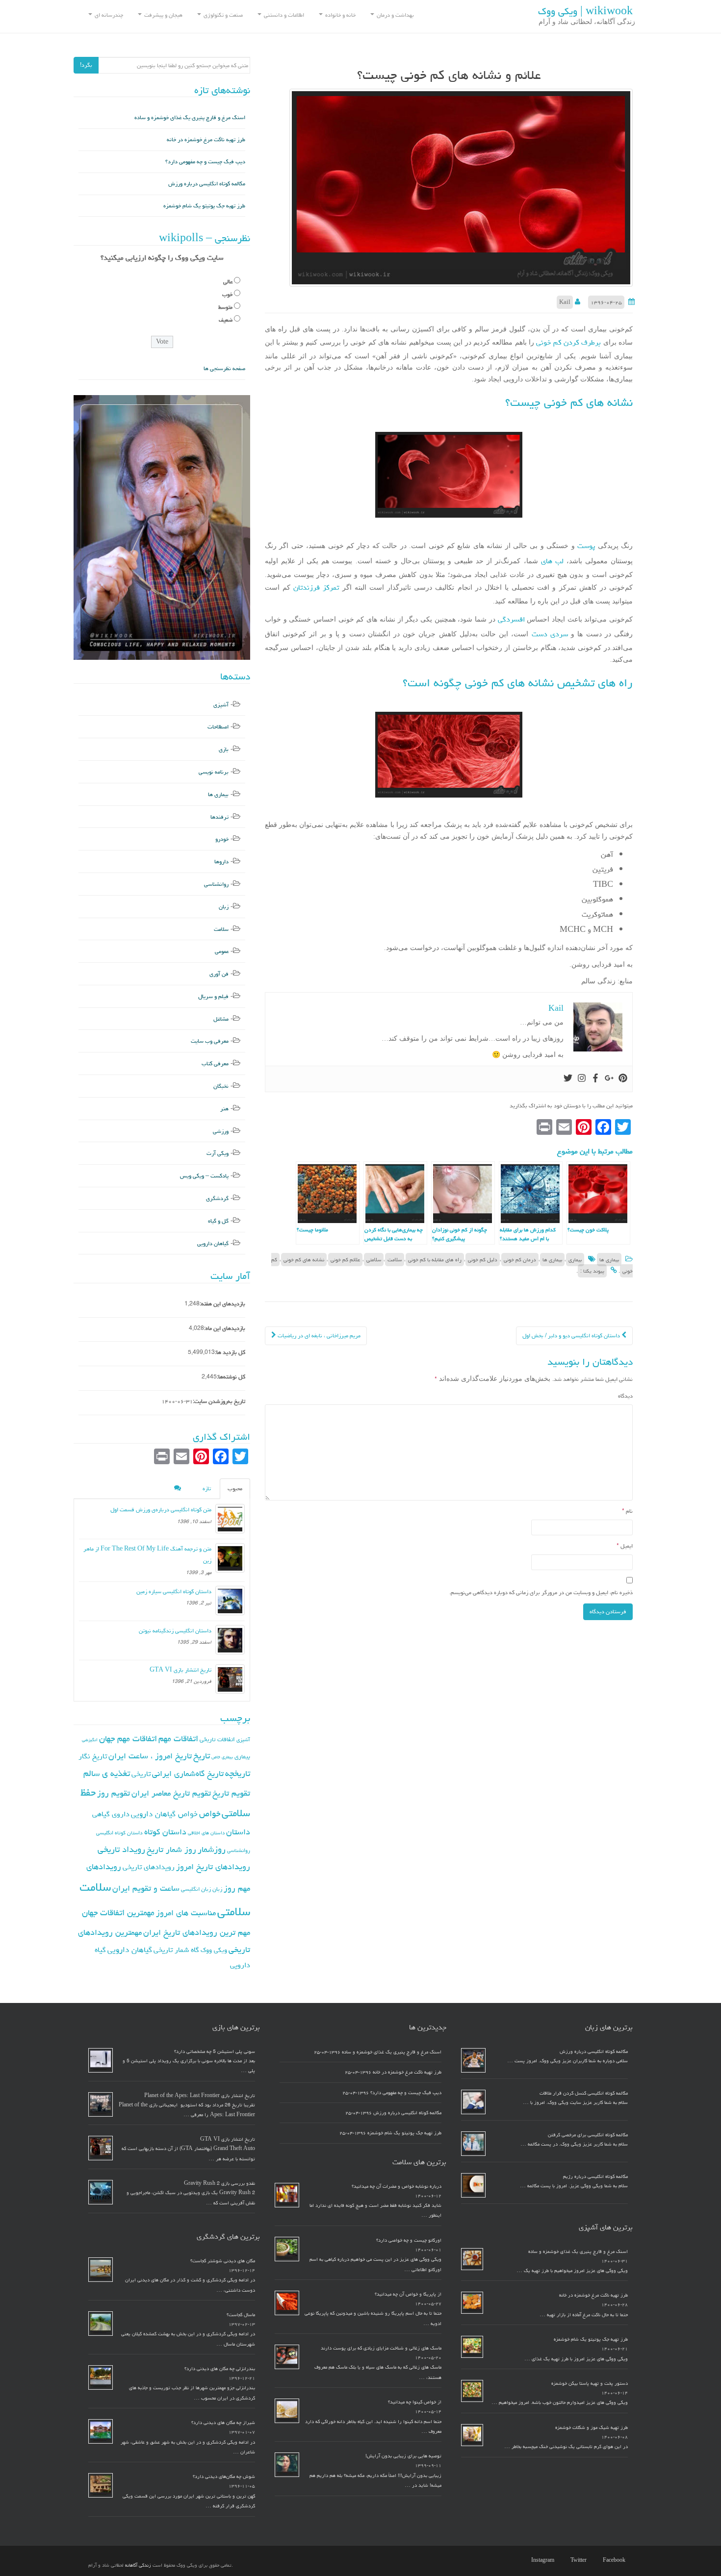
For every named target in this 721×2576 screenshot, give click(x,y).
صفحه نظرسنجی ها (224, 368)
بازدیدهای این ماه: (225, 1328)
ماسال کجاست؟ (241, 2315)
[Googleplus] (609, 1079)
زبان (224, 907)
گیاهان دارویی (213, 1243)
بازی (224, 749)
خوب (227, 294)
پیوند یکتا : (592, 1271)
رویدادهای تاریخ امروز (213, 1867)
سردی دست (550, 634)
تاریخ (202, 1756)
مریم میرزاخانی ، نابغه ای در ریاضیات (318, 1336)
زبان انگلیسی (196, 1889)
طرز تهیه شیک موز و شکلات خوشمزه (592, 2427)
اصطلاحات (218, 727)
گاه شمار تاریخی (176, 1950)
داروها (221, 862)
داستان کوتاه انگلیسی (119, 1833)
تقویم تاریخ (231, 1793)
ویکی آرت (218, 1153)
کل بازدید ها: (230, 1352)
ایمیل (625, 1546)
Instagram (543, 2560)
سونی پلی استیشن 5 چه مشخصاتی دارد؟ (215, 2051)
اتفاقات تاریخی (217, 1739)
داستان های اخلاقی (206, 1833)
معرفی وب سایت (210, 1041)
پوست (585, 546)
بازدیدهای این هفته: (222, 1304)
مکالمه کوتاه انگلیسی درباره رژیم (595, 2176)
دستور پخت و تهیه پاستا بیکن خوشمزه (590, 2383)
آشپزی (221, 705)
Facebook (614, 2560)
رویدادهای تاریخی (149, 1867)
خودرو (222, 839)
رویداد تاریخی (121, 1849)
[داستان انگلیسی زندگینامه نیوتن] (230, 1640)
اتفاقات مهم (178, 1738)
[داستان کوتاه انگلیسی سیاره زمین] (230, 1601)
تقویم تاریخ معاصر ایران (171, 1793)
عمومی (222, 951)
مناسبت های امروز (186, 1913)
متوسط (225, 307)
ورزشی (221, 1131)
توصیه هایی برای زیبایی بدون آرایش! (403, 2456)
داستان (238, 1832)
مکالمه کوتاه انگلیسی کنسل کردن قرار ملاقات (584, 2093)
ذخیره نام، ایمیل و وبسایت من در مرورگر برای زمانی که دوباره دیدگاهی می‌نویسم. (541, 1592)
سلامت (395, 1260)
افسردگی (510, 619)
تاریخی (141, 1774)
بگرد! (86, 65)
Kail (565, 302)
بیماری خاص (222, 1757)
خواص (210, 1813)
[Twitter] (568, 1079)
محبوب (235, 1488)
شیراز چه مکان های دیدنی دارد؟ (223, 2423)
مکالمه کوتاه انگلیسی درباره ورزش (207, 184)
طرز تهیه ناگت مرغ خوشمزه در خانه (206, 139)
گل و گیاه (218, 1221)
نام (627, 1511)
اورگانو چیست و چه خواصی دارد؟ (409, 2240)
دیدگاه (625, 1396)
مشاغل (221, 1019)
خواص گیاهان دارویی (164, 1814)
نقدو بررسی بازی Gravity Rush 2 (219, 2183)
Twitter (579, 2560)
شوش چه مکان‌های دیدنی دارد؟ (224, 2476)
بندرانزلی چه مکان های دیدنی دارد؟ (220, 2369)
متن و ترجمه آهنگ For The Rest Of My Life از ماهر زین (147, 1555)
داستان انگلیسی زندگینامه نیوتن (175, 1631)
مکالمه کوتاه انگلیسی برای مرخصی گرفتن (588, 2135)
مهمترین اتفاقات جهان (118, 1913)
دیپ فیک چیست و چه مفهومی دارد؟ (205, 162)
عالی (228, 282)
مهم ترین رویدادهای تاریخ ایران (197, 1932)
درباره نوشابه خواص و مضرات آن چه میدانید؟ (397, 2186)
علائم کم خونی (345, 1260)
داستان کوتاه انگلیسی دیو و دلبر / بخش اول (572, 1336)
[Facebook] (595, 1079)
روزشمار (212, 1849)
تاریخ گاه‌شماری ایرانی (188, 1774)
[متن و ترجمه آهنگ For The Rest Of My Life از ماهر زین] (230, 1558)
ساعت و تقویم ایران (146, 1888)
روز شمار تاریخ (171, 1850)
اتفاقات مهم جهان (128, 1738)
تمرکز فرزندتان (316, 588)
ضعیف (226, 320)
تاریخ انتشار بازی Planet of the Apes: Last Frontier (200, 2096)
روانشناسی (216, 884)
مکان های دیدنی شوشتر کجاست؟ (223, 2261)
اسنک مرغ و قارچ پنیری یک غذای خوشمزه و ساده (190, 117)
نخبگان (221, 1086)
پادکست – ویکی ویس (204, 1176)
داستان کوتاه (165, 1832)
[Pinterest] (623, 1079)
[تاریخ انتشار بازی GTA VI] (230, 1679)
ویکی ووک (214, 1950)
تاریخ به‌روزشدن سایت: (219, 1401)
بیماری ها (609, 1260)
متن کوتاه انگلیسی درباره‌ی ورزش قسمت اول (161, 1510)
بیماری (575, 1260)
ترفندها (219, 817)
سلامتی (374, 1260)
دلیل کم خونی (483, 1260)
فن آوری (219, 974)
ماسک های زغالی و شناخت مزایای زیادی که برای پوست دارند (381, 2348)
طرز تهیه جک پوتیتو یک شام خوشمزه (204, 206)
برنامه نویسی (214, 772)
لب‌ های (551, 561)
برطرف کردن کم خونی (568, 342)
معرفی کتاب (215, 1063)
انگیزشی (90, 1740)
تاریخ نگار (93, 1756)
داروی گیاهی (111, 1814)
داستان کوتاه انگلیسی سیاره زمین (174, 1591)
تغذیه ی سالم (107, 1773)
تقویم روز (114, 1793)
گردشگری (217, 1198)
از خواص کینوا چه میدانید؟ (415, 2402)
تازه (207, 1488)
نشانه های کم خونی (304, 1260)
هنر (224, 1109)
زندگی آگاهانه (138, 2565)
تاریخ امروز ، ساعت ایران (150, 1756)
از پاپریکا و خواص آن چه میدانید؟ (408, 2294)
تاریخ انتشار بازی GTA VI (180, 1670)
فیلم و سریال (213, 996)
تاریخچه (238, 1773)
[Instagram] (582, 1079)
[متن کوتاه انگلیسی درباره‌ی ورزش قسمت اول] (230, 1519)
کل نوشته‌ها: (231, 1377)
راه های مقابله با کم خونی (435, 1260)
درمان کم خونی (520, 1260)
